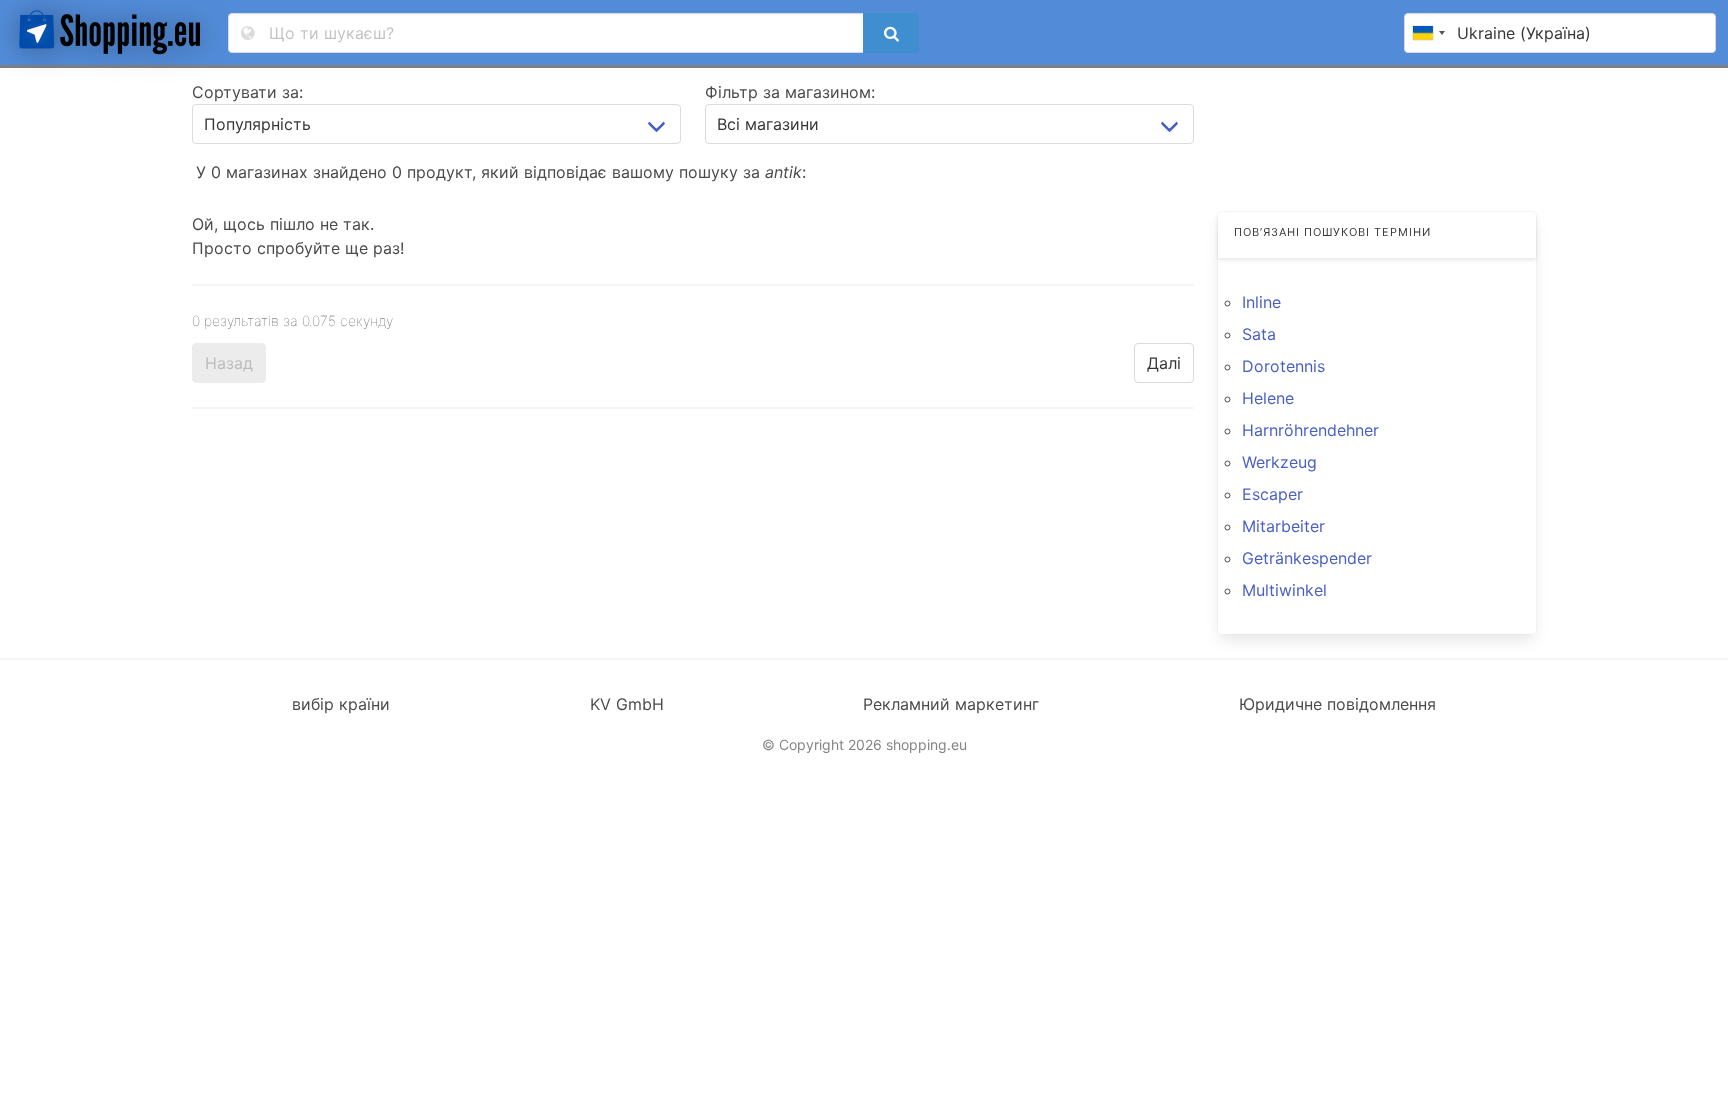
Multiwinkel (1284, 590)
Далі (1164, 363)
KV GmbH (627, 704)
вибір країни (341, 704)
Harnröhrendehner (1310, 430)
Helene (1268, 398)
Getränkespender (1307, 558)
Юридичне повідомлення (1337, 704)
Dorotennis (1283, 366)
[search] (891, 33)
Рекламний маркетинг (951, 704)
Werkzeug (1279, 462)
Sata (1259, 334)
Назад (229, 363)
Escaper (1272, 494)
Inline (1261, 302)
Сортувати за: (247, 92)
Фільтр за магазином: (790, 92)
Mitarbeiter (1283, 526)
